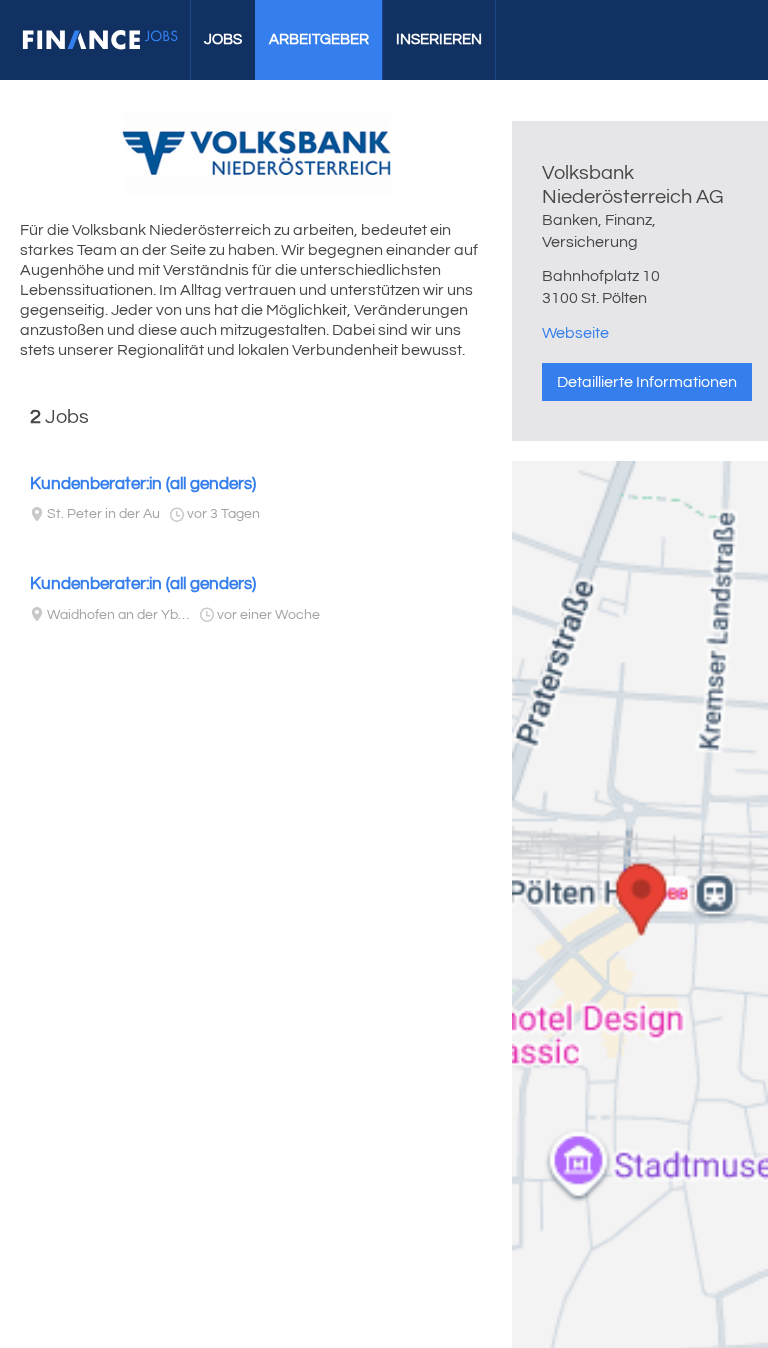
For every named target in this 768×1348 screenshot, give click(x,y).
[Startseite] (100, 40)
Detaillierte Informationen (647, 382)
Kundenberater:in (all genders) (143, 484)
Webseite (575, 333)
